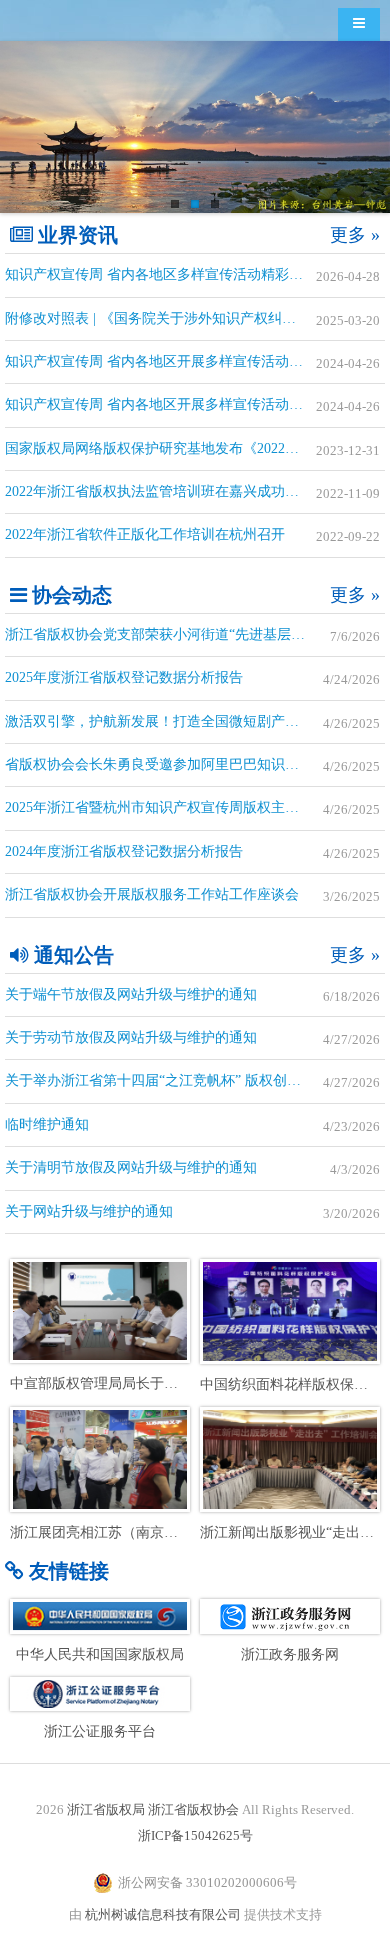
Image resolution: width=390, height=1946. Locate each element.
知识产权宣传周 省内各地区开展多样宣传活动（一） (168, 404)
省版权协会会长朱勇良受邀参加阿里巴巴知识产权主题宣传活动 (195, 764)
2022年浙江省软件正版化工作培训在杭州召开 (145, 534)
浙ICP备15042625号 (195, 1835)
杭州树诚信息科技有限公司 (163, 1914)
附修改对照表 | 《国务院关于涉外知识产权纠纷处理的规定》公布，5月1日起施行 (195, 318)
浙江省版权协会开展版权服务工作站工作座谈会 (152, 894)
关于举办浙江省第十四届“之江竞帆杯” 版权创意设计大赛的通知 (195, 1080)
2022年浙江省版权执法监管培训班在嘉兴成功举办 (159, 491)
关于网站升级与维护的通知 (89, 1211)
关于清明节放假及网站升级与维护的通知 (131, 1167)
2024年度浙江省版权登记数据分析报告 (124, 851)
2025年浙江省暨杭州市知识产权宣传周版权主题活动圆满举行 (194, 807)
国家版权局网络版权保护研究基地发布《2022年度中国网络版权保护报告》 (195, 448)
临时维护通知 (47, 1124)
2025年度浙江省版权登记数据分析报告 (124, 677)
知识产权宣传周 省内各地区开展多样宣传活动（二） (168, 361)
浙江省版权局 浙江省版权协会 (153, 1809)
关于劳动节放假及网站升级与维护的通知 (131, 1037)
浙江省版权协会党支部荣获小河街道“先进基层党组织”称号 (186, 634)
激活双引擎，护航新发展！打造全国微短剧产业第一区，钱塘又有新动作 (195, 721)
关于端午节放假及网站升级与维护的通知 (131, 994)
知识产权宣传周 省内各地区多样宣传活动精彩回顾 (161, 274)
